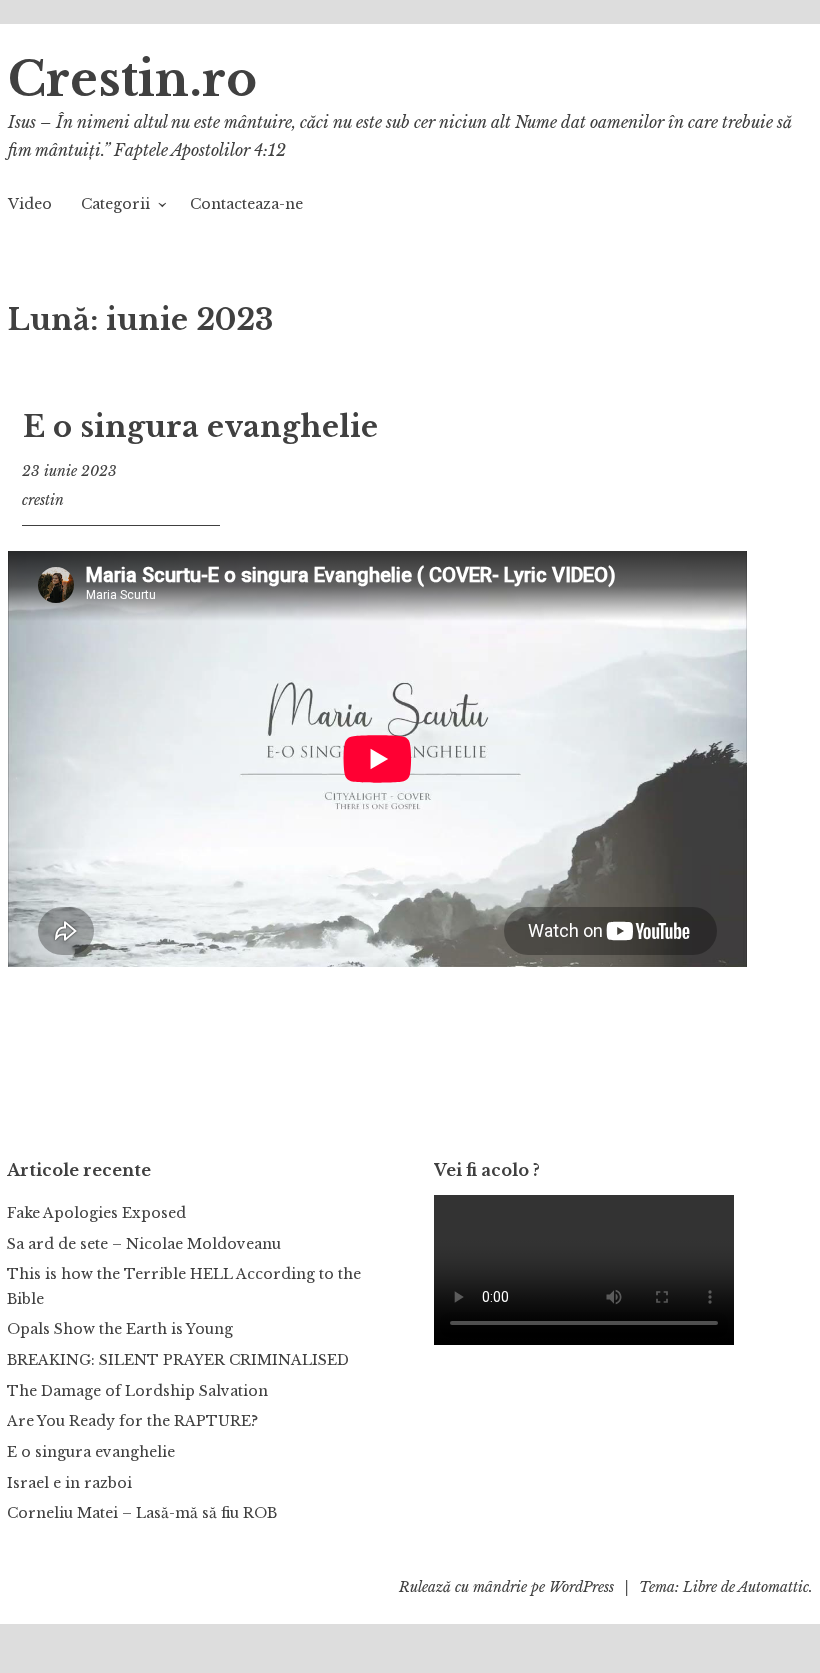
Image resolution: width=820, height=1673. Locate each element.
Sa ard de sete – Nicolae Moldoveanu (144, 1244)
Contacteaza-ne (246, 204)
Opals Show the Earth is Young (120, 1329)
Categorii (115, 204)
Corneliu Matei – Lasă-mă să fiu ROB (142, 1513)
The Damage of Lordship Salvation (137, 1391)
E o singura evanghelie (200, 427)
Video (30, 204)
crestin (43, 500)
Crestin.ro (132, 79)
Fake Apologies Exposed (96, 1213)
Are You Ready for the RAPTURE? (132, 1421)
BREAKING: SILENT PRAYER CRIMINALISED (178, 1360)
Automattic (773, 1587)
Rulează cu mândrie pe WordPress (506, 1587)
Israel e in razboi (69, 1483)
